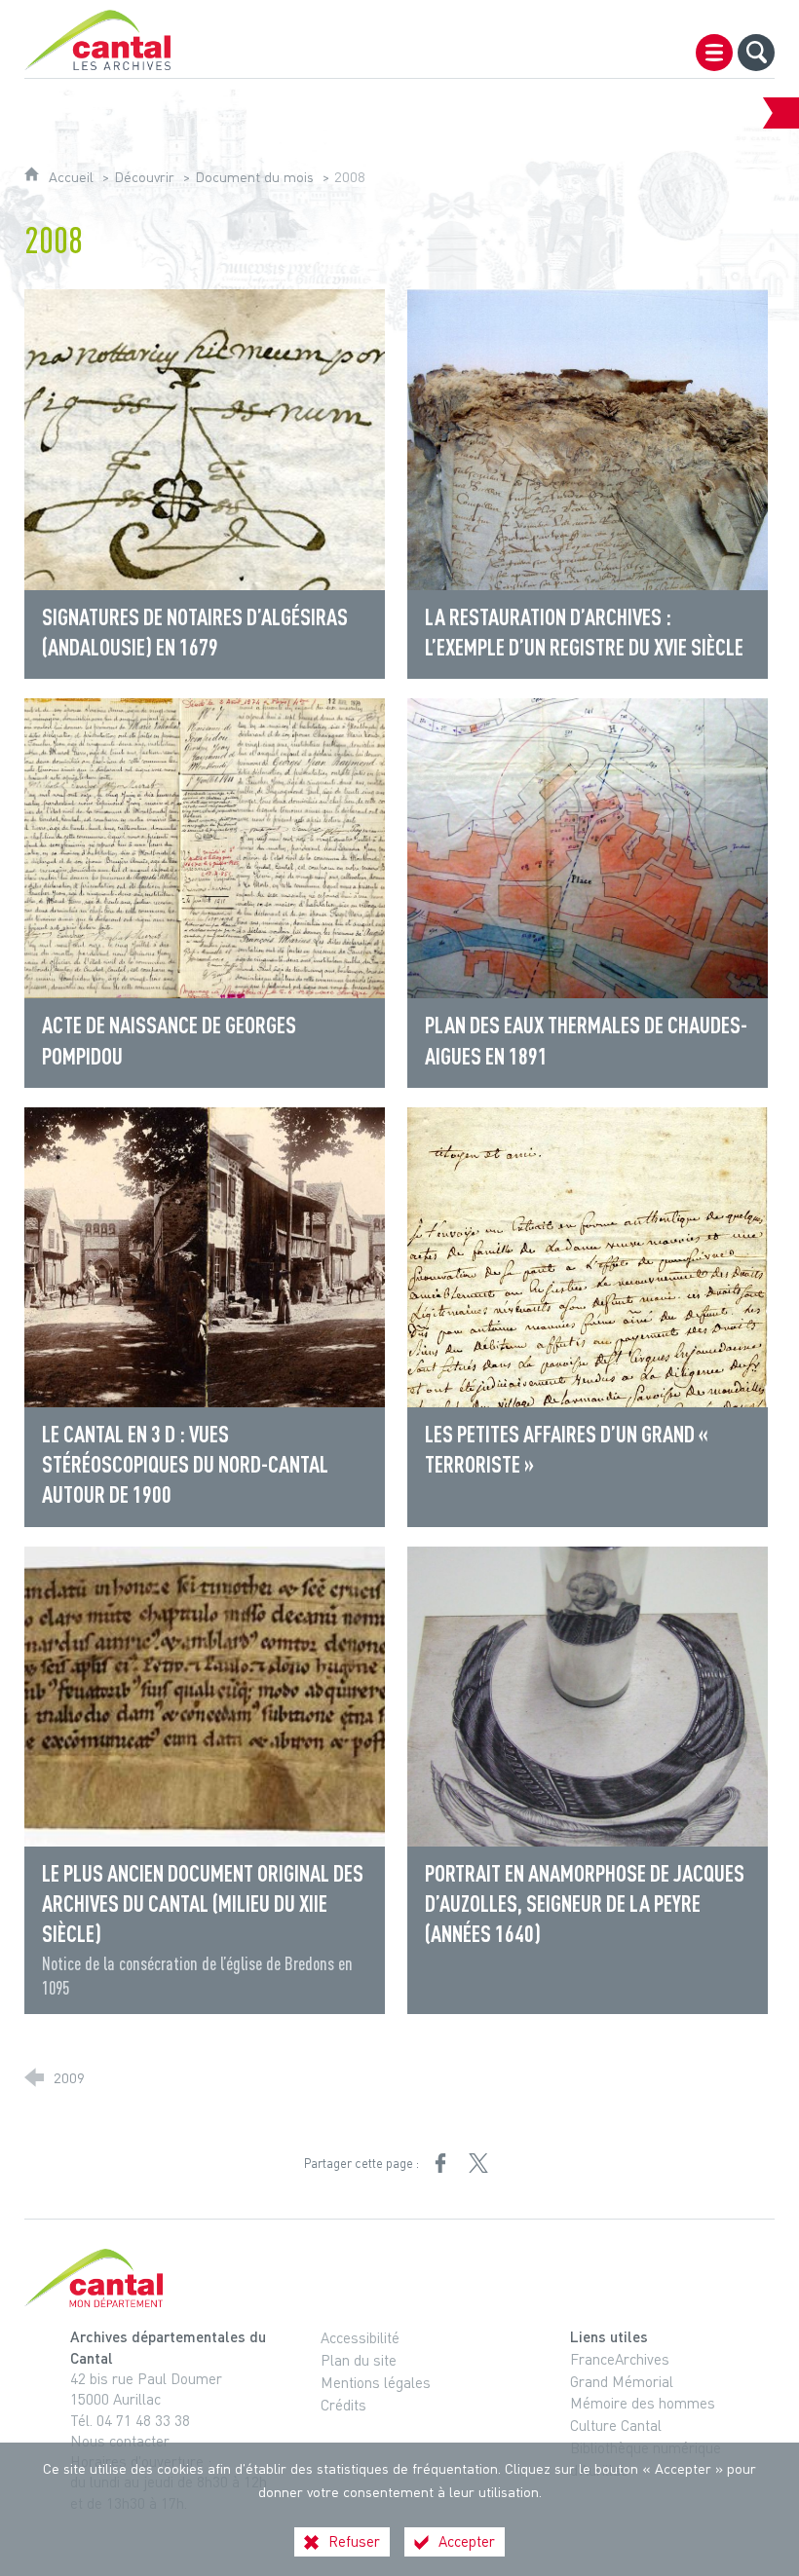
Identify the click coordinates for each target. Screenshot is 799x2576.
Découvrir (144, 177)
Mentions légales (376, 2382)
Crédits (343, 2405)
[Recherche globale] (756, 53)
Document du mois (254, 177)
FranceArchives (620, 2359)
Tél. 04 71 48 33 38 (130, 2420)
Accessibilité (360, 2337)
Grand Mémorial (622, 2381)
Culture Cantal (616, 2425)
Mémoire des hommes (643, 2403)
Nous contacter (120, 2441)
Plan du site (359, 2360)
